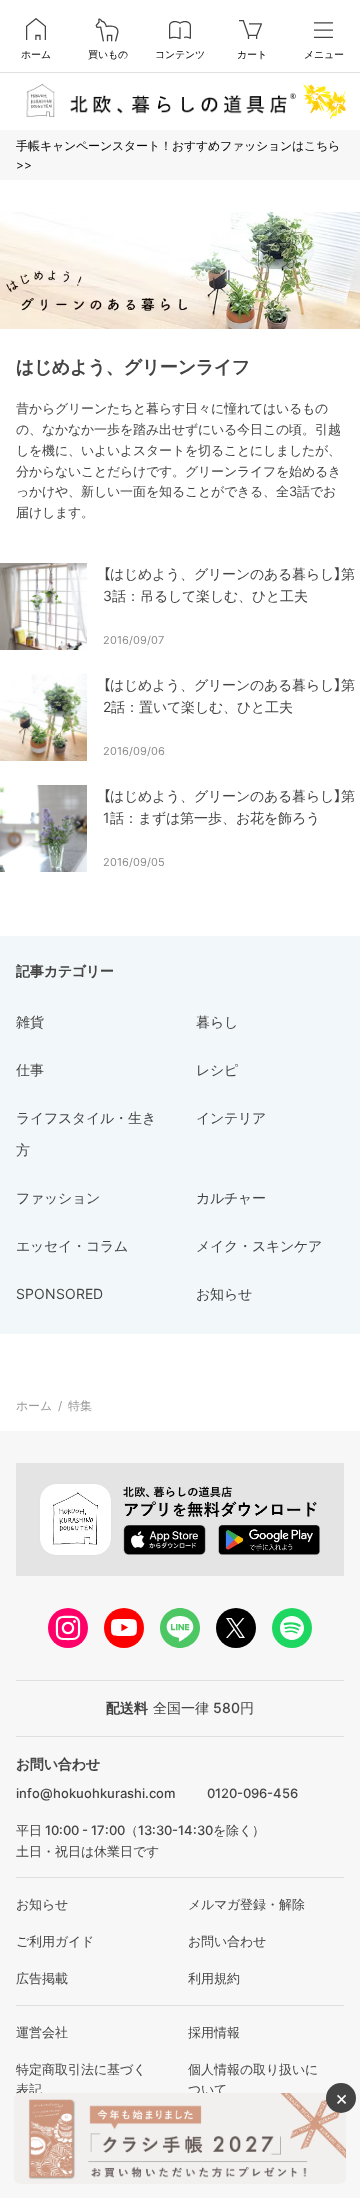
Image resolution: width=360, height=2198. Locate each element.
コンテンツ (180, 54)
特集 (80, 1405)
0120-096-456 (252, 1793)
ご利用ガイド (55, 1941)
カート (252, 54)
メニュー (324, 54)
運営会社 (42, 2032)
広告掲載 (42, 1978)
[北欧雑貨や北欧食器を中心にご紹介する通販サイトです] (180, 101)
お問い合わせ (227, 1941)
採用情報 (214, 2032)
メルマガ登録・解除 (246, 1904)
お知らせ (42, 1904)
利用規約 (214, 1978)
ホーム (36, 54)
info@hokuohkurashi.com (95, 1793)
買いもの (108, 54)
